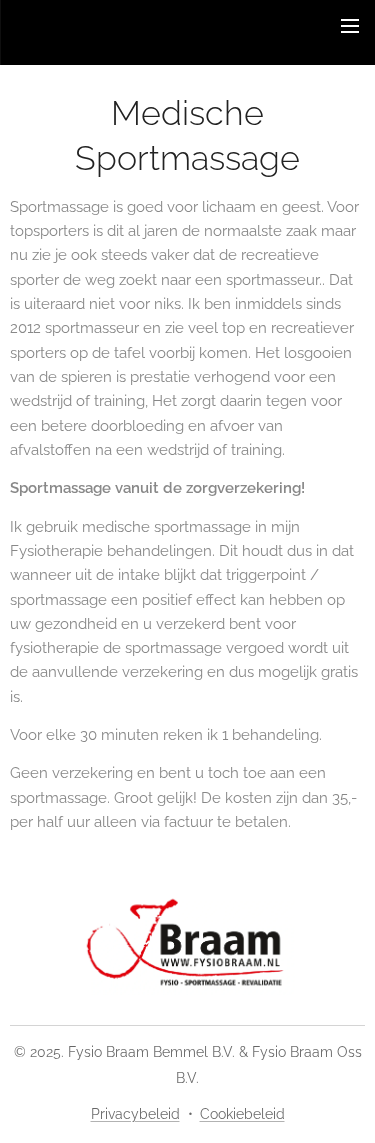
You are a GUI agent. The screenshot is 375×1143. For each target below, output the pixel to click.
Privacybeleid (135, 1114)
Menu (350, 25)
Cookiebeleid (242, 1114)
